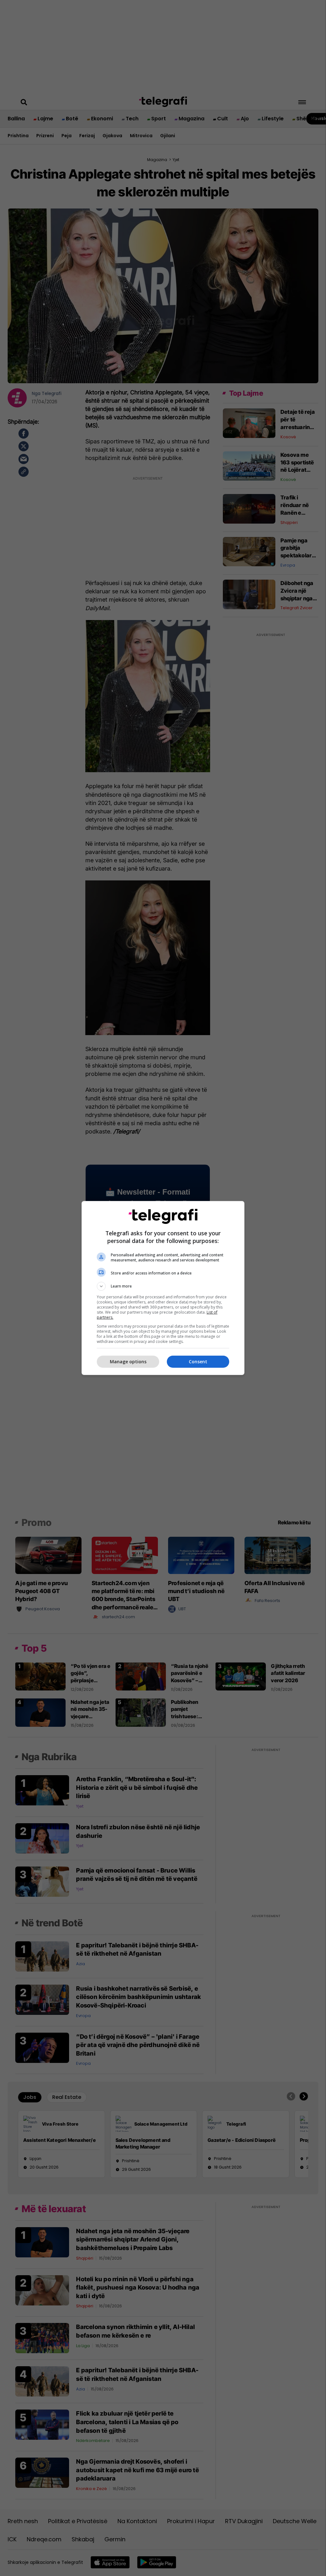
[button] (163, 1286)
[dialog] (163, 1288)
